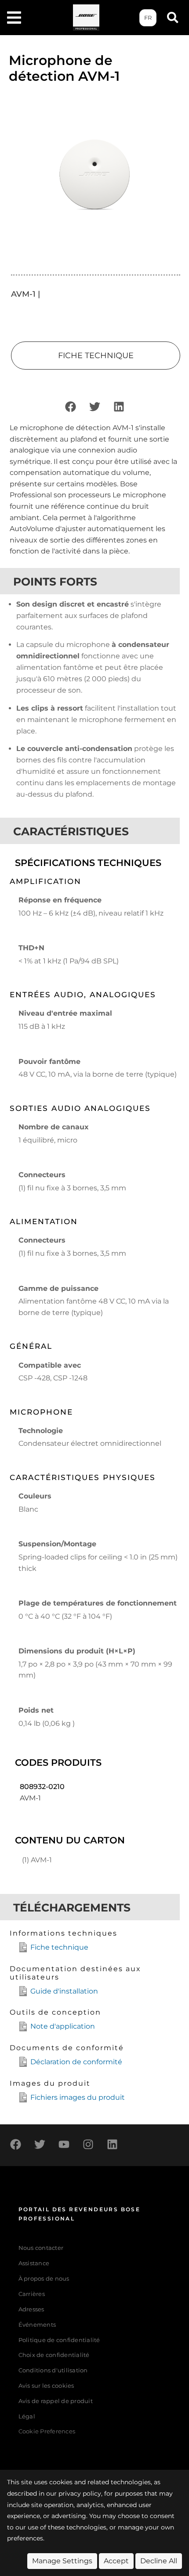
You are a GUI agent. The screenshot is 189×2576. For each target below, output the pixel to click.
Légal (27, 2416)
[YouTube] (64, 2144)
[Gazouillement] (94, 407)
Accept (116, 2561)
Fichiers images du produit (78, 2097)
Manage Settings (62, 2561)
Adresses (31, 2309)
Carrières (32, 2294)
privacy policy (80, 2493)
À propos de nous (44, 2279)
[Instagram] (88, 2144)
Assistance (34, 2263)
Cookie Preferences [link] (47, 2432)
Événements (37, 2325)
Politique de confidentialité (59, 2340)
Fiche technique (59, 1947)
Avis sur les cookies (46, 2386)
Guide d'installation (64, 1991)
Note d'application (63, 2026)
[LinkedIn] (119, 407)
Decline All (159, 2561)
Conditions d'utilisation (53, 2370)
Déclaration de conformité (76, 2062)
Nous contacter (41, 2248)
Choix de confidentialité (54, 2355)
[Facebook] (70, 407)
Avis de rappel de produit (56, 2401)
